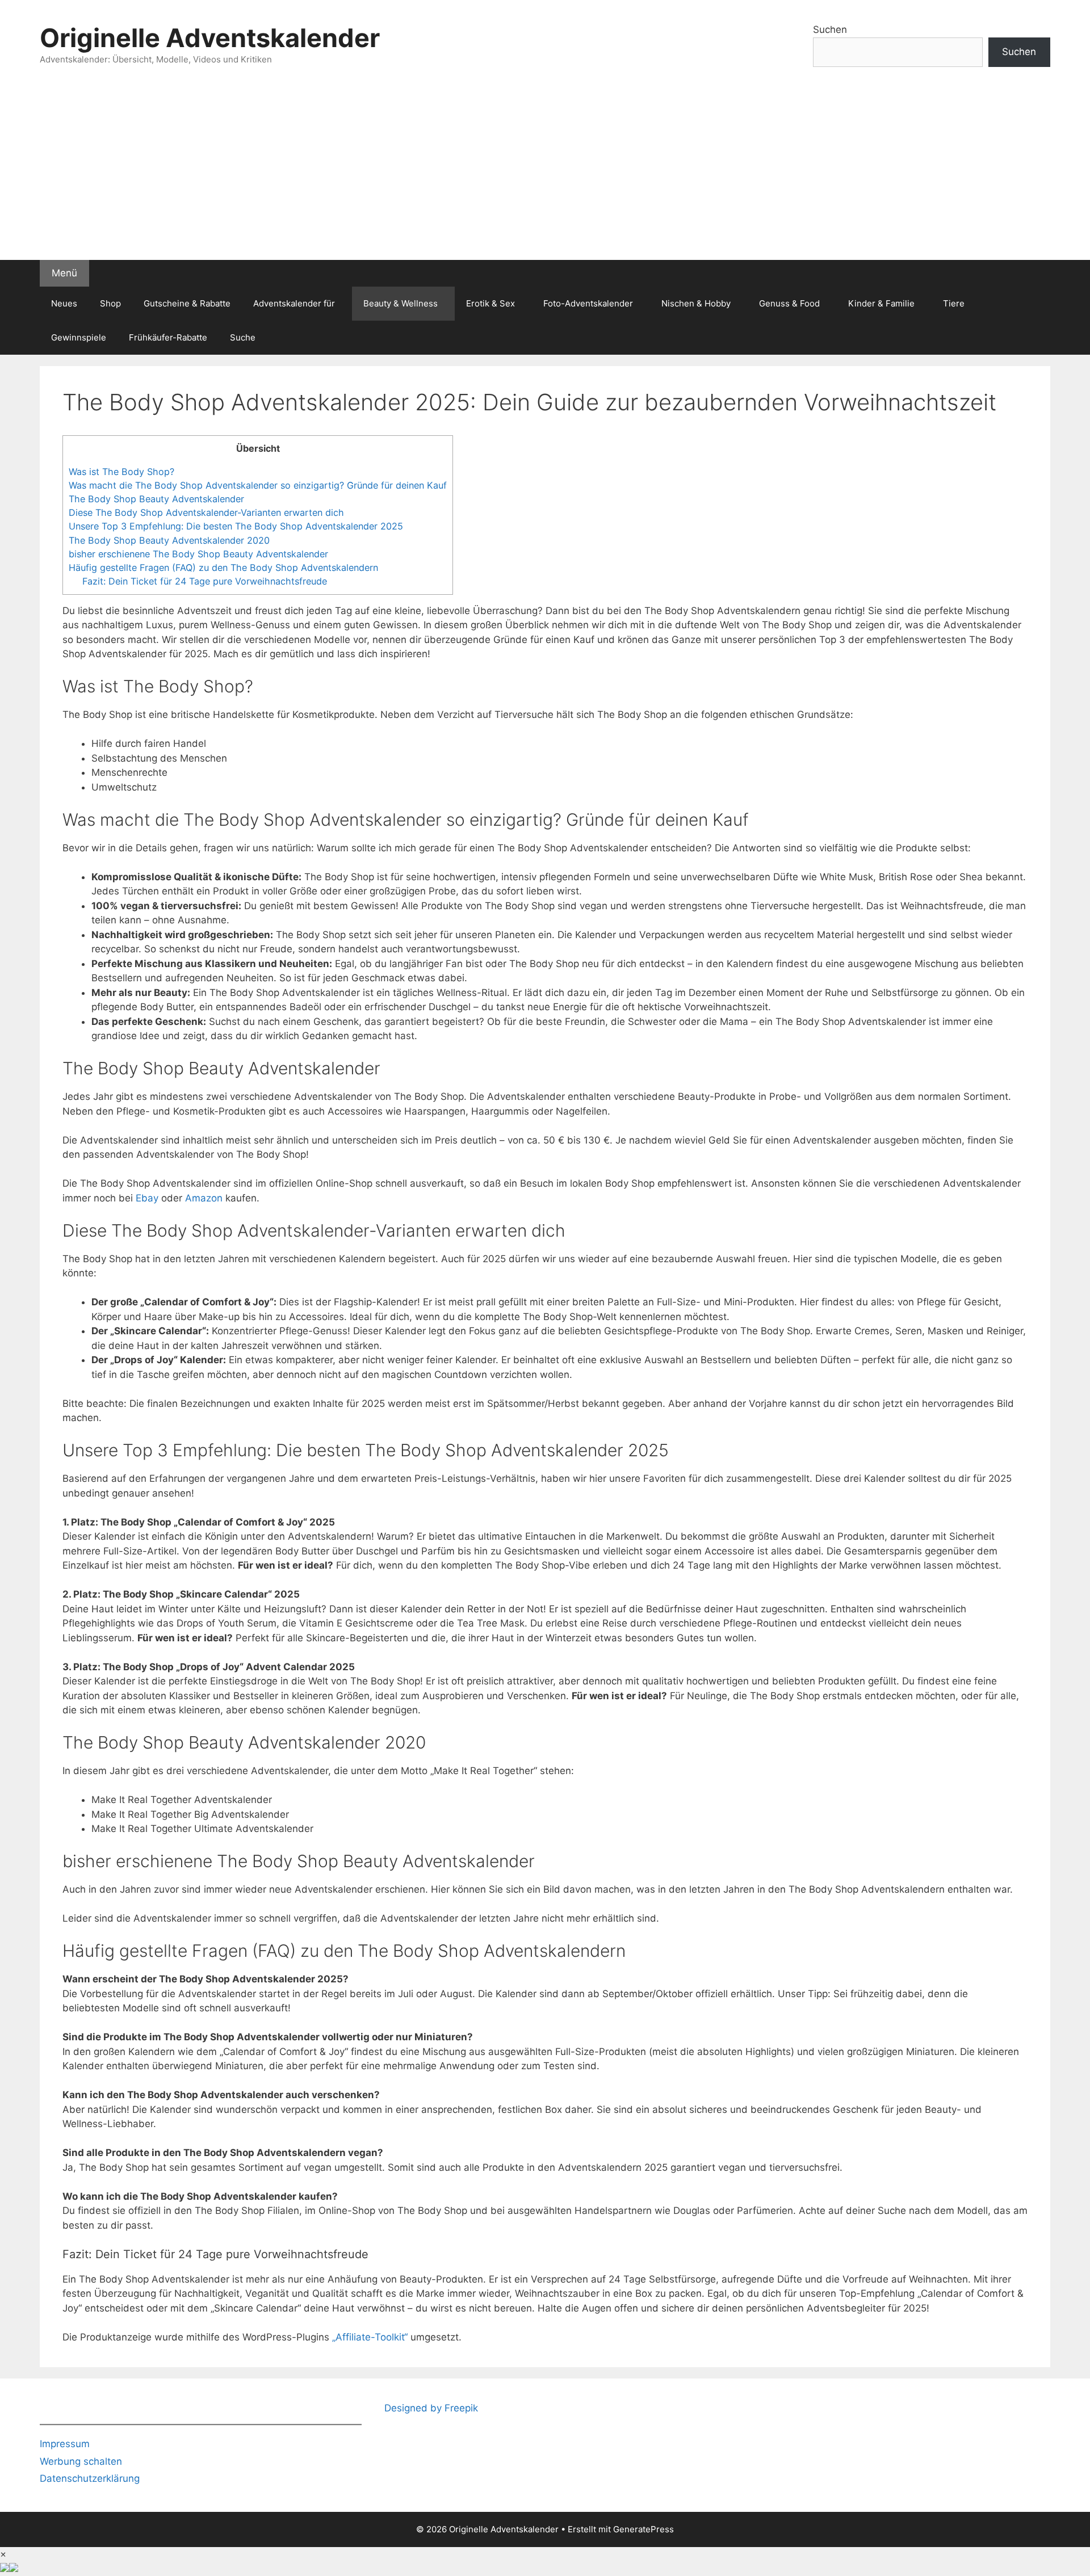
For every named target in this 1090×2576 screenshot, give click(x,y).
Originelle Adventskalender (210, 38)
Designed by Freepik (431, 2408)
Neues (64, 303)
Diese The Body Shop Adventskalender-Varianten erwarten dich (206, 512)
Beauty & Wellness (401, 303)
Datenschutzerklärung (90, 2478)
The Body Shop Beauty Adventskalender (156, 499)
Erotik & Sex (491, 303)
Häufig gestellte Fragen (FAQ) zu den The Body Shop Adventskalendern (223, 568)
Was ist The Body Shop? (121, 472)
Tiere (954, 303)
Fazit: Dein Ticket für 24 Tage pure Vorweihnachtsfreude (205, 581)
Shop (110, 303)
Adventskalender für (294, 303)
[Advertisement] (545, 175)
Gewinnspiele (79, 337)
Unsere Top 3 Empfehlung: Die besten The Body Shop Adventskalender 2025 (236, 526)
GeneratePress (643, 2529)
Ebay (147, 1198)
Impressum (65, 2444)
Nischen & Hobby (696, 303)
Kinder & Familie (881, 303)
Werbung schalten (81, 2461)
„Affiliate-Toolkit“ (370, 2337)
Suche (243, 337)
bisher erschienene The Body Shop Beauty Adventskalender (198, 554)
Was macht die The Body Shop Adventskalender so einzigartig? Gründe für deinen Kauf (258, 485)
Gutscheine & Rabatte (187, 303)
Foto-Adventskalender (588, 303)
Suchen (830, 30)
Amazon (204, 1198)
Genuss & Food (789, 303)
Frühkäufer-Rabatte (168, 337)
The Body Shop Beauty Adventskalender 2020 (169, 540)
